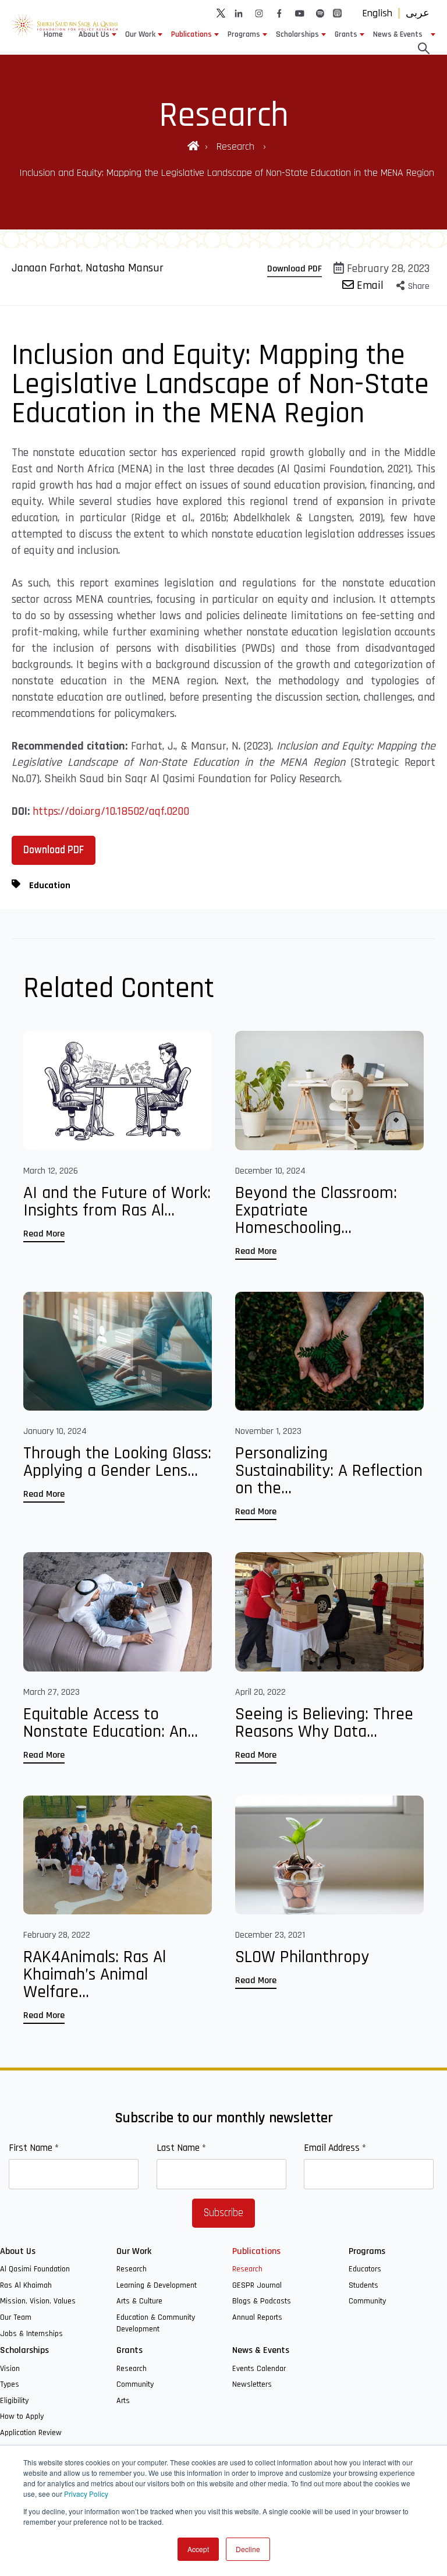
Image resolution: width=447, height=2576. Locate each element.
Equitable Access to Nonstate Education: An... (111, 1723)
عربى (418, 13)
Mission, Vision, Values (38, 2301)
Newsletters (252, 2384)
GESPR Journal (257, 2285)
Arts (123, 2401)
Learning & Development (157, 2285)
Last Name (181, 2148)
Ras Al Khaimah (26, 2285)
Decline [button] (248, 2549)
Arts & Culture (139, 2301)
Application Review (31, 2433)
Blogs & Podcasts (262, 2301)
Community (367, 2301)
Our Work (140, 34)
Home (53, 34)
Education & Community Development (156, 2323)
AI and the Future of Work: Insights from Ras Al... (117, 1202)
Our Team (16, 2317)
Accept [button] (198, 2549)
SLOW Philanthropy (302, 1957)
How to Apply (22, 2416)
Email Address (335, 2148)
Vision (10, 2369)
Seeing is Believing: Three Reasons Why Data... (324, 1723)
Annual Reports (257, 2317)
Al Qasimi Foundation (35, 2269)
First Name (34, 2148)
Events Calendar (259, 2369)
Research (237, 146)
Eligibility (14, 2401)
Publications (191, 34)
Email (369, 285)
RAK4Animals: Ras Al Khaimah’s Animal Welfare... (95, 1974)
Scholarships (297, 34)
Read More (44, 1234)
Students (363, 2285)
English (377, 13)
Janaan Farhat (46, 268)
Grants (346, 34)
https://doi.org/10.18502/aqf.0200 (111, 811)
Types (10, 2384)
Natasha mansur (125, 268)
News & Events (398, 34)
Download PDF (295, 269)
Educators (365, 2269)
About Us (94, 34)
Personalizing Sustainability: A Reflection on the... (329, 1471)
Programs (244, 34)
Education (50, 886)
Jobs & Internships (31, 2334)
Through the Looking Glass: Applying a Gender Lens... (117, 1462)
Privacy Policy (86, 2494)
